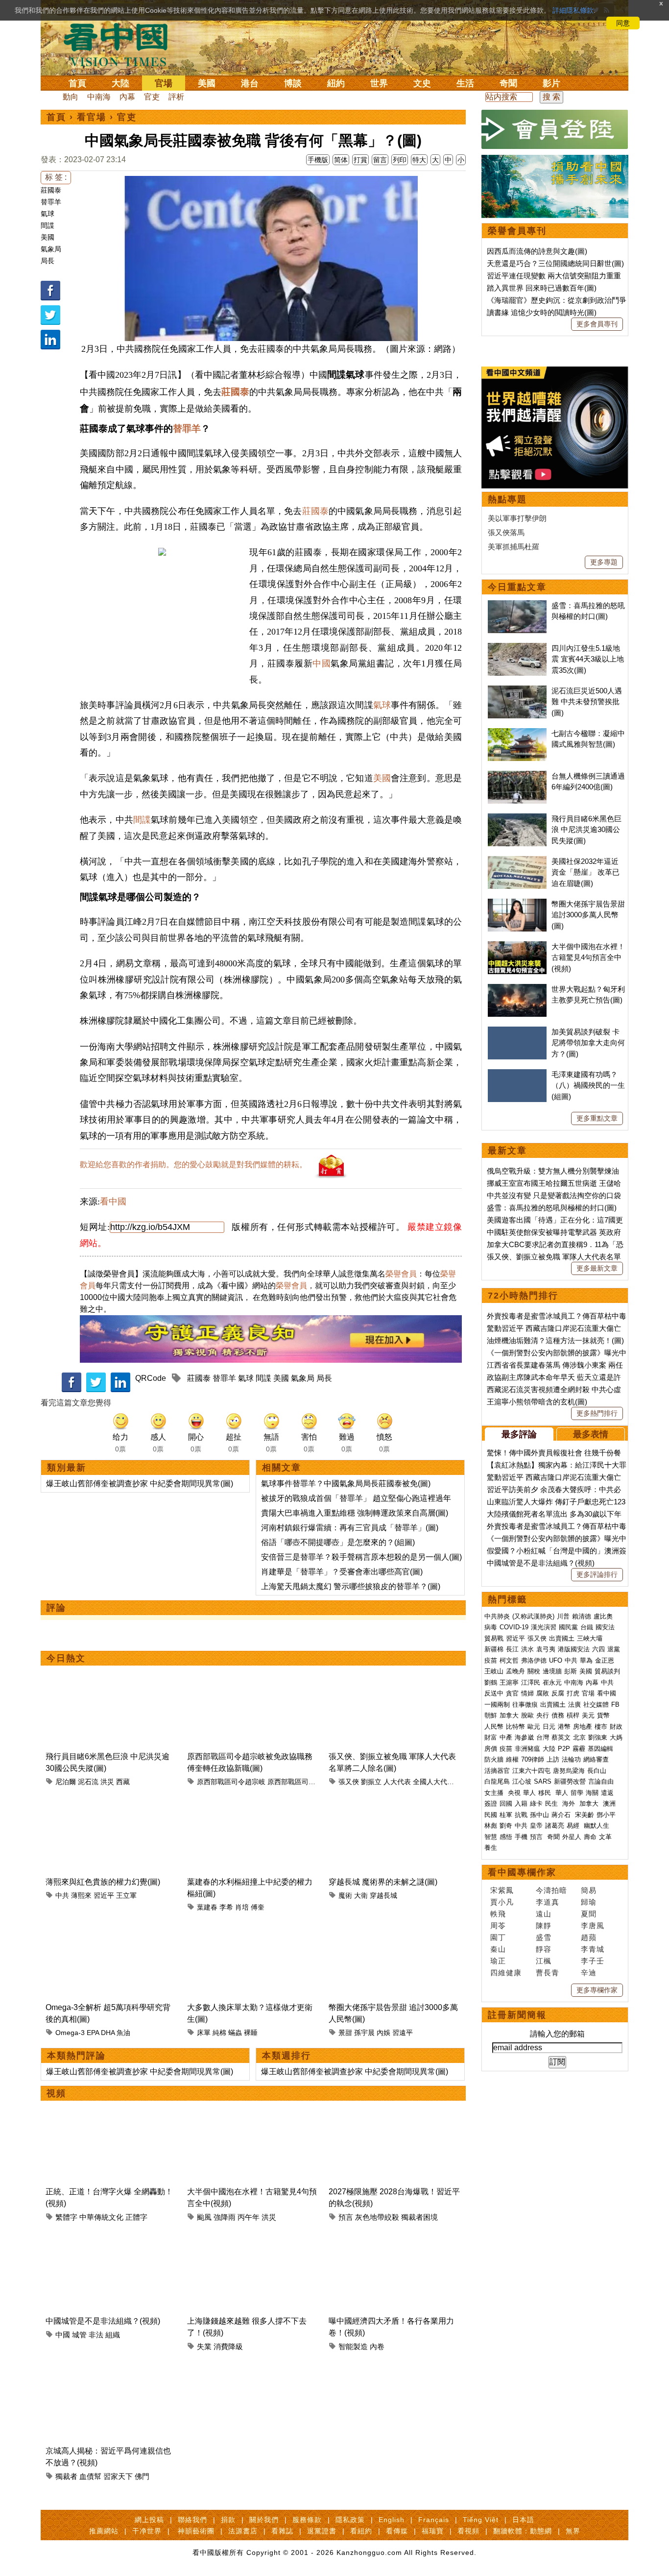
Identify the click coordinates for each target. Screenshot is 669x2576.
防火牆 (494, 1759)
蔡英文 (561, 1737)
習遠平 (403, 2033)
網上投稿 (149, 2520)
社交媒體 (596, 1705)
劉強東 (598, 1737)
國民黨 (568, 1627)
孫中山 (539, 1815)
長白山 (597, 1771)
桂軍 (506, 1815)
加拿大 (509, 1715)
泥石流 (88, 1782)
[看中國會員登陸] (555, 129)
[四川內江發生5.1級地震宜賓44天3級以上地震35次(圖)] (517, 648)
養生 (491, 1848)
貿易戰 (494, 1638)
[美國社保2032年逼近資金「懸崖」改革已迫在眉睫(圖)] (517, 861)
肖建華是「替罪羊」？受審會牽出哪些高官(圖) (342, 1572)
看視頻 (468, 2531)
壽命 (590, 1837)
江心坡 (522, 1781)
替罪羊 (51, 202)
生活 (465, 83)
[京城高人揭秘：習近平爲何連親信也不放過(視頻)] (111, 2371)
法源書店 (243, 2531)
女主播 (495, 1793)
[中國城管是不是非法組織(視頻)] (111, 2242)
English (392, 2520)
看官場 (92, 117)
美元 (588, 1715)
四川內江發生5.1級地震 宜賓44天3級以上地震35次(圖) (588, 659)
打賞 (360, 160)
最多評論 (519, 1434)
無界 (573, 2531)
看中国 (121, 44)
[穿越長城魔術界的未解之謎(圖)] (394, 1803)
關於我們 (264, 2520)
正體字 (136, 2217)
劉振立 (371, 1782)
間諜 (48, 225)
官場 (164, 83)
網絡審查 (596, 1759)
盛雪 (544, 1937)
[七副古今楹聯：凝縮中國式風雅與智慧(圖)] (517, 733)
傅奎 (258, 1907)
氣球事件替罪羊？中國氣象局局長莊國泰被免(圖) (346, 1484)
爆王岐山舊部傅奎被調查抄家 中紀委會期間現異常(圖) (140, 1484)
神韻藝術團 (196, 2531)
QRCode (151, 1378)
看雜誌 (282, 2531)
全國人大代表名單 (440, 1782)
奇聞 (508, 83)
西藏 (123, 1782)
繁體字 (66, 2217)
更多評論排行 (597, 1574)
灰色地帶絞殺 (377, 2217)
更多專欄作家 (597, 1990)
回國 (506, 1803)
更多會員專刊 (597, 324)
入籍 (521, 1803)
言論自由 (601, 1781)
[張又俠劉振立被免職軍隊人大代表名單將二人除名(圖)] (394, 1677)
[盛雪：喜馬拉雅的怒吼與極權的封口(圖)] (517, 605)
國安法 (605, 1627)
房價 (491, 1749)
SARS (543, 1781)
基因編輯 (600, 1749)
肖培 (242, 1907)
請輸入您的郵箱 (557, 2034)
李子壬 (593, 1961)
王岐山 (494, 1671)
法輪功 (571, 1759)
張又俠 (349, 1782)
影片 (551, 83)
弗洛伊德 (534, 1660)
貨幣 (603, 1715)
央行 (543, 1715)
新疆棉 (494, 1649)
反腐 (558, 1693)
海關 (592, 1793)
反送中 (494, 1693)
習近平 (104, 1895)
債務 (558, 1715)
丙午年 (249, 2217)
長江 (512, 1649)
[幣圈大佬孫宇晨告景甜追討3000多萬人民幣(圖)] (394, 1928)
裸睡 (251, 2033)
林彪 (491, 1826)
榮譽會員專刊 (517, 231)
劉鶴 (491, 1682)
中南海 (99, 97)
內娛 (383, 2033)
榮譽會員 (401, 1274)
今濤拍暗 (551, 1890)
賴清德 (582, 1616)
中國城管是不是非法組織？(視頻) (103, 2321)
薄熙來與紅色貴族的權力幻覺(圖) (103, 1882)
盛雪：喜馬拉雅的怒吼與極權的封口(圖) (552, 1208)
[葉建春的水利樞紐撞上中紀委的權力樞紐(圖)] (253, 1803)
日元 (549, 1727)
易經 (574, 1826)
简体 (341, 160)
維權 (512, 1759)
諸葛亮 (555, 1826)
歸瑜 (589, 1902)
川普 (563, 1616)
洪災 (107, 1782)
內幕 (127, 97)
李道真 (548, 1902)
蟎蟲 (235, 2033)
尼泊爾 (66, 1782)
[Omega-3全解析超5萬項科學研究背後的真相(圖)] (111, 1928)
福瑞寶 (433, 2531)
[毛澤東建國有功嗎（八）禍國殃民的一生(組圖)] (517, 1074)
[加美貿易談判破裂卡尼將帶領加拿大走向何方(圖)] (517, 1032)
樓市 (601, 1727)
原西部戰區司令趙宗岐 (231, 1782)
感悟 (506, 1837)
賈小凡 (502, 1902)
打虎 (573, 1693)
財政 (616, 1727)
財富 (491, 1737)
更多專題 (604, 562)
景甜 (345, 2033)
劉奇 (506, 1826)
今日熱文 (66, 1658)
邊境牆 (552, 1671)
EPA (93, 2033)
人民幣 (494, 1727)
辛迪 (589, 1973)
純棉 (219, 2033)
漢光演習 (544, 1627)
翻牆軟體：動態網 (523, 2531)
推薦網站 (104, 2531)
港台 (250, 83)
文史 (422, 83)
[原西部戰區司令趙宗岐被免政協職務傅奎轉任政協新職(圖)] (253, 1677)
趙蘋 (589, 1937)
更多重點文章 (597, 1118)
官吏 (152, 97)
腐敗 (543, 1693)
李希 (226, 1907)
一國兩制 (497, 1705)
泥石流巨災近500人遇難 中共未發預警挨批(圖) (587, 702)
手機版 (318, 160)
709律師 (533, 1759)
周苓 (498, 1926)
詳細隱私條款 (573, 10)
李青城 (593, 1949)
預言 (346, 2217)
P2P (564, 1749)
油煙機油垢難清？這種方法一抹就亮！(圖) (555, 1340)
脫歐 (527, 1715)
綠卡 (536, 1803)
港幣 (564, 1727)
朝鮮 (491, 1715)
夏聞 (589, 1914)
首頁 (77, 83)
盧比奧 (603, 1616)
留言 (380, 160)
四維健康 (506, 1973)
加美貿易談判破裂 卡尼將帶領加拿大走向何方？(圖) (588, 1043)
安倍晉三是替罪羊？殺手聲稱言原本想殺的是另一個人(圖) (361, 1557)
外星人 (572, 1837)
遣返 (607, 1793)
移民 (545, 1793)
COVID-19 (514, 1627)
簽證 (491, 1803)
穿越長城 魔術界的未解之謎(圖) (383, 1882)
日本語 (523, 2520)
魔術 (345, 1895)
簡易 (589, 1890)
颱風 (204, 2217)
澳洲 (609, 1803)
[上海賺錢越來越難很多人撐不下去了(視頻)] (253, 2242)
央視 (514, 1793)
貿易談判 (608, 1671)
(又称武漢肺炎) (533, 1616)
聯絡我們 (192, 2520)
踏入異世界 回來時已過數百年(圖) (542, 288)
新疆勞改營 (570, 1781)
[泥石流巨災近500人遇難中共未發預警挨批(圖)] (517, 691)
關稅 (534, 1671)
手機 (521, 1837)
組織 (113, 2335)
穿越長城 (383, 1895)
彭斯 (571, 1671)
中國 (322, 663)
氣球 (48, 214)
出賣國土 (562, 1638)
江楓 (544, 1961)
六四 (598, 1649)
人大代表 (397, 1782)
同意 (623, 23)
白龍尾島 (497, 1781)
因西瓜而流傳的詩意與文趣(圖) (537, 251)
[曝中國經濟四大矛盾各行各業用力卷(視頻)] (394, 2242)
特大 (419, 160)
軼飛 (498, 1914)
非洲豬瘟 (527, 1749)
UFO (556, 1660)
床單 (204, 2033)
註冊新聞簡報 (517, 2015)
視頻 (56, 2093)
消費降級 (228, 2346)
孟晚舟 (515, 1671)
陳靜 (544, 1926)
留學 (577, 1793)
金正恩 (605, 1660)
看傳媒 (397, 2531)
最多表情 (591, 1434)
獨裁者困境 (419, 2217)
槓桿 (573, 1715)
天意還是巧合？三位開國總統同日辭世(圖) (555, 263)
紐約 (336, 83)
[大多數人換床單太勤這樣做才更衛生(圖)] (253, 1928)
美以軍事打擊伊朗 (517, 518)
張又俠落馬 (506, 532)
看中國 (113, 1202)
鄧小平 (606, 1815)
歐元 (534, 1727)
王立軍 (126, 1895)
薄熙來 (81, 1895)
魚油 (123, 2033)
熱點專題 (507, 499)
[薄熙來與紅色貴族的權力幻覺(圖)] (111, 1803)
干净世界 (147, 2531)
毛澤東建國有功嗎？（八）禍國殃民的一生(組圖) (588, 1085)
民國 (491, 1815)
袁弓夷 (546, 1649)
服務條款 (307, 2520)
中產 (506, 1737)
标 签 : (56, 177)
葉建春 (207, 1907)
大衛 (361, 1895)
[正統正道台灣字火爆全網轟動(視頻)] (111, 2112)
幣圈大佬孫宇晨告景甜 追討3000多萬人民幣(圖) (588, 915)
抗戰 (521, 1815)
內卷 (377, 2346)
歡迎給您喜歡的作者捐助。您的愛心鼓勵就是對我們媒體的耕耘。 (193, 1165)
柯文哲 (509, 1660)
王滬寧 (509, 1682)
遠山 (544, 1914)
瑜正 (498, 1961)
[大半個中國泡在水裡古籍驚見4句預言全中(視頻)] (253, 2112)
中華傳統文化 (101, 2217)
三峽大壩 (590, 1638)
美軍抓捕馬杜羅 (514, 547)
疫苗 (491, 1660)
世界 (379, 83)
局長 (48, 261)
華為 (586, 1660)
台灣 (543, 1737)
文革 (605, 1837)
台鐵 (587, 1627)
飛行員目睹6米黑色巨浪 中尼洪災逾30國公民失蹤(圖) (586, 830)
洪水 (527, 1649)
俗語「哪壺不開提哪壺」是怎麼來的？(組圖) (338, 1542)
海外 (570, 1803)
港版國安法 (574, 1649)
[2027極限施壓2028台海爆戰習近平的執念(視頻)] (394, 2112)
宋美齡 (585, 1815)
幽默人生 (597, 1826)
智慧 (491, 1837)
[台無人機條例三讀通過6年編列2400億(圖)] (517, 776)
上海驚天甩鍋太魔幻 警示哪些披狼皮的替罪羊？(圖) (351, 1586)
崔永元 (552, 1682)
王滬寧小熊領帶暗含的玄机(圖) (537, 1402)
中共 (62, 1895)
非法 (96, 2335)
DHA (108, 2033)
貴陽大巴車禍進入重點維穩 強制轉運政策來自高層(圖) (355, 1513)
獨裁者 (66, 2476)
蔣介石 (562, 1815)
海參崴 (524, 1737)
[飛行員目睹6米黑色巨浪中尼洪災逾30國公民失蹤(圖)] (111, 1677)
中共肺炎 (497, 1616)
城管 (79, 2335)
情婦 (527, 1693)
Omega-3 (70, 2033)
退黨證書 (322, 2531)
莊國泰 (51, 190)
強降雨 (225, 2217)
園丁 (498, 1937)
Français (434, 2520)
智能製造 (353, 2346)
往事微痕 (525, 1705)
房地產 (583, 1727)
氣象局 (51, 249)
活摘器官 (497, 1771)
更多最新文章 (597, 1268)
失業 (204, 2346)
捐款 (228, 2520)
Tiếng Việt (481, 2520)
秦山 (498, 1949)
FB (615, 1705)
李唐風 (593, 1926)
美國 (207, 83)
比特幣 (515, 1727)
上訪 (553, 1759)
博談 (293, 83)
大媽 (616, 1737)
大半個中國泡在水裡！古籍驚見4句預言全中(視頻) (588, 957)
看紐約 (361, 2531)
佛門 (142, 2476)
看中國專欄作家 (522, 1872)
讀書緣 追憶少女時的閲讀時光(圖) (542, 312)
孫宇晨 (364, 2033)
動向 (71, 97)
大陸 (120, 83)
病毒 (491, 1627)
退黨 (614, 1649)
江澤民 (531, 1682)
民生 (552, 1803)
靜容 (544, 1949)
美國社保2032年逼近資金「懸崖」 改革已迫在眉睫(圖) (585, 872)
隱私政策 (350, 2520)
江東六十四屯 (531, 1771)
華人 (529, 1793)
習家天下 (118, 2476)
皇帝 (536, 1826)
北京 (579, 1737)
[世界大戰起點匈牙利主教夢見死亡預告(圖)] (517, 989)
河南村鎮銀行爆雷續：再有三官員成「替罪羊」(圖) (350, 1528)
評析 (176, 97)
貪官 (512, 1693)
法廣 (574, 1705)
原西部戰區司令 (291, 1782)
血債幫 (90, 2476)
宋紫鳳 (502, 1890)
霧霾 (579, 1749)
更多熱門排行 (597, 1413)
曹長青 (548, 1973)
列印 (400, 160)
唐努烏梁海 (569, 1771)
